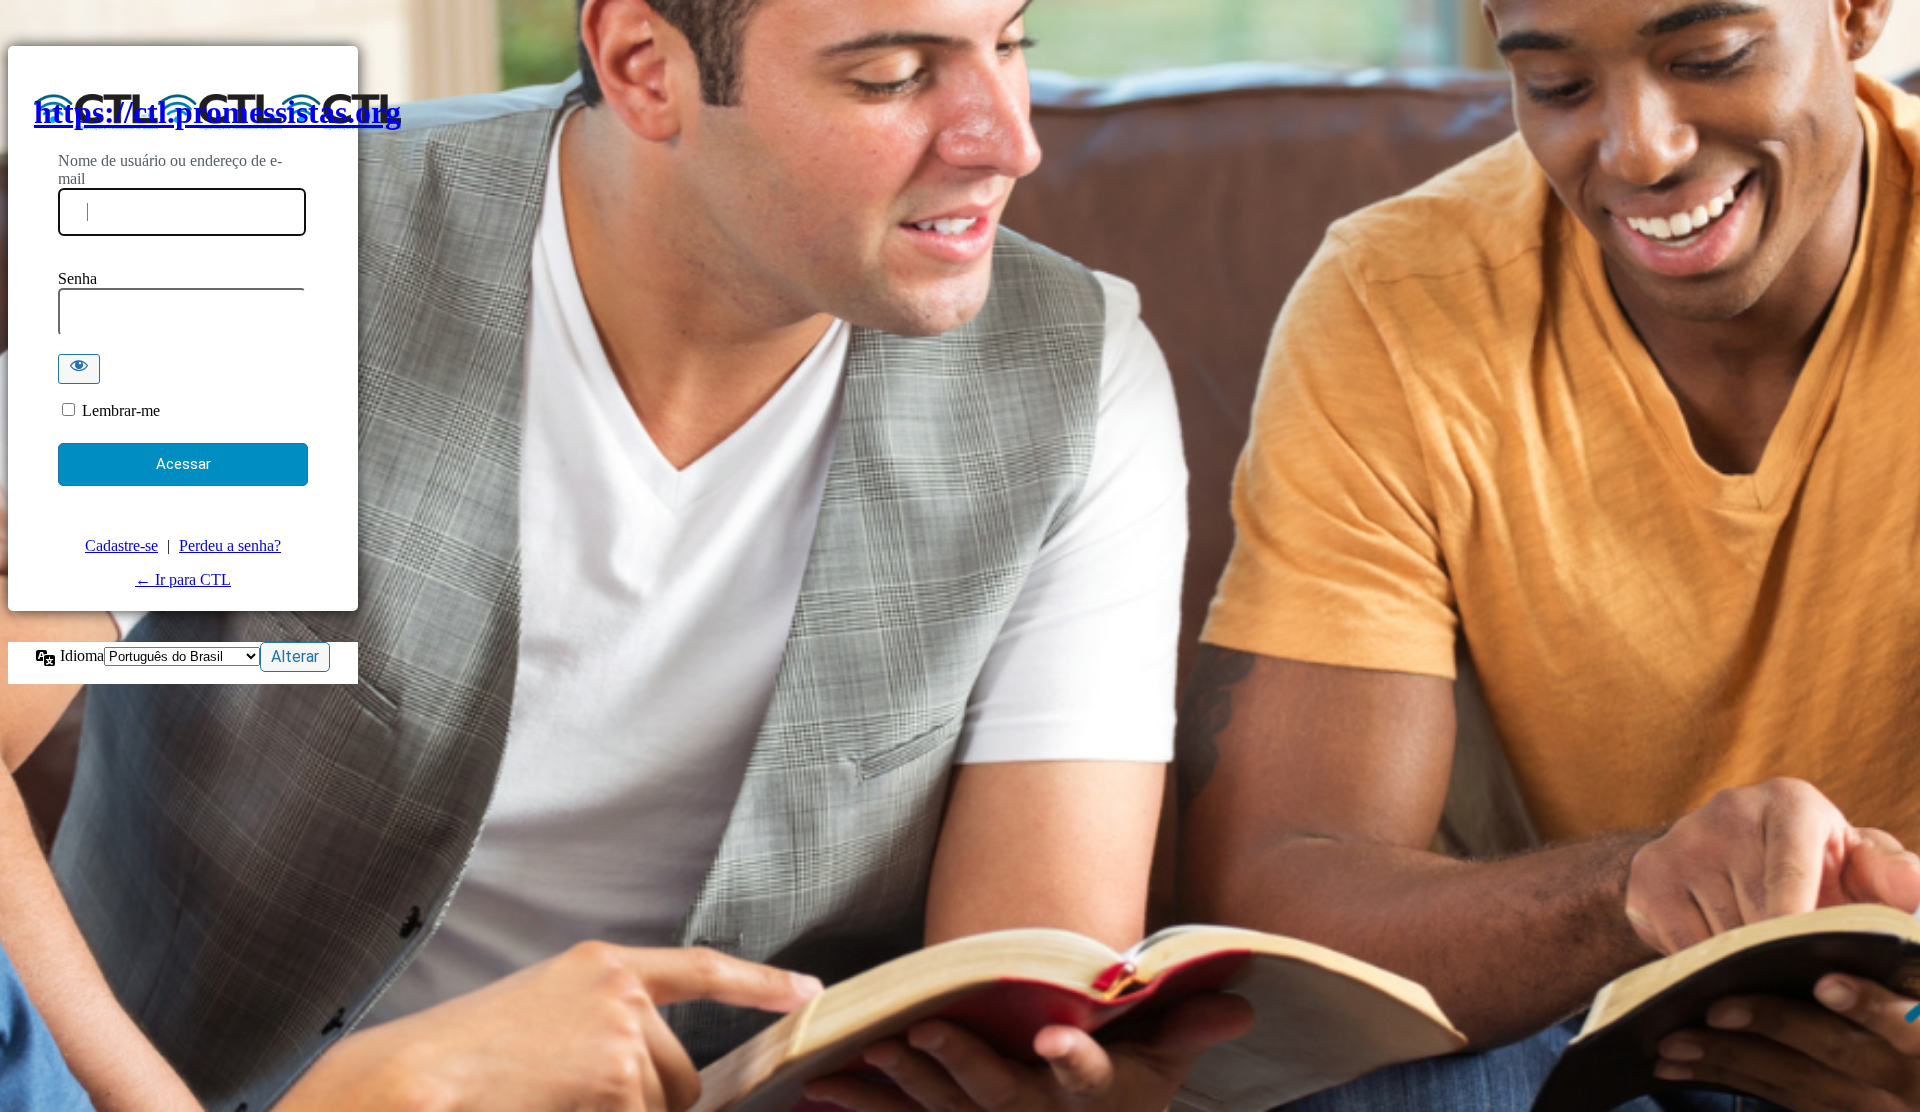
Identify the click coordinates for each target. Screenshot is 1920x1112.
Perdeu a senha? (230, 545)
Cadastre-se (121, 545)
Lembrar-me (121, 410)
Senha (77, 278)
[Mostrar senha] (79, 369)
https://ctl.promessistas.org (217, 112)
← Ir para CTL (183, 579)
